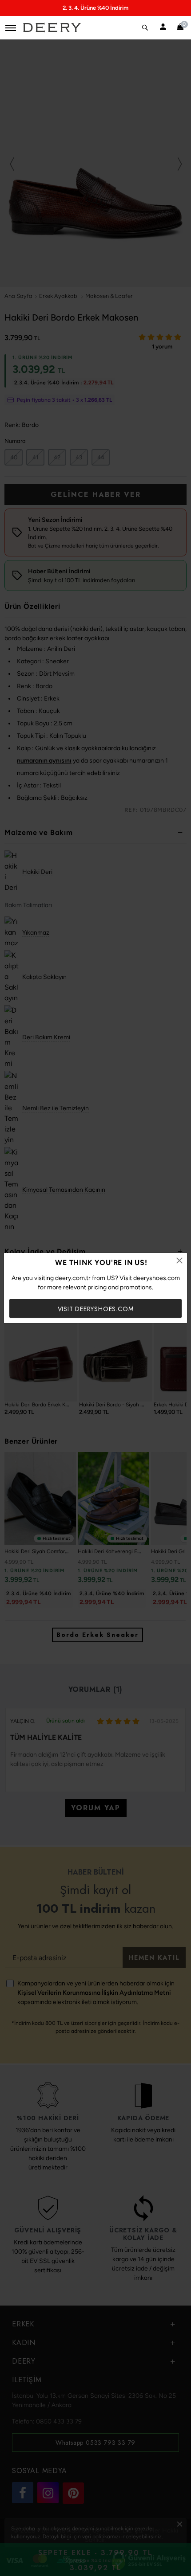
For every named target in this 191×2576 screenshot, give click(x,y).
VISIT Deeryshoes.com (96, 1309)
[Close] (179, 1261)
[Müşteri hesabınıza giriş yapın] (163, 27)
